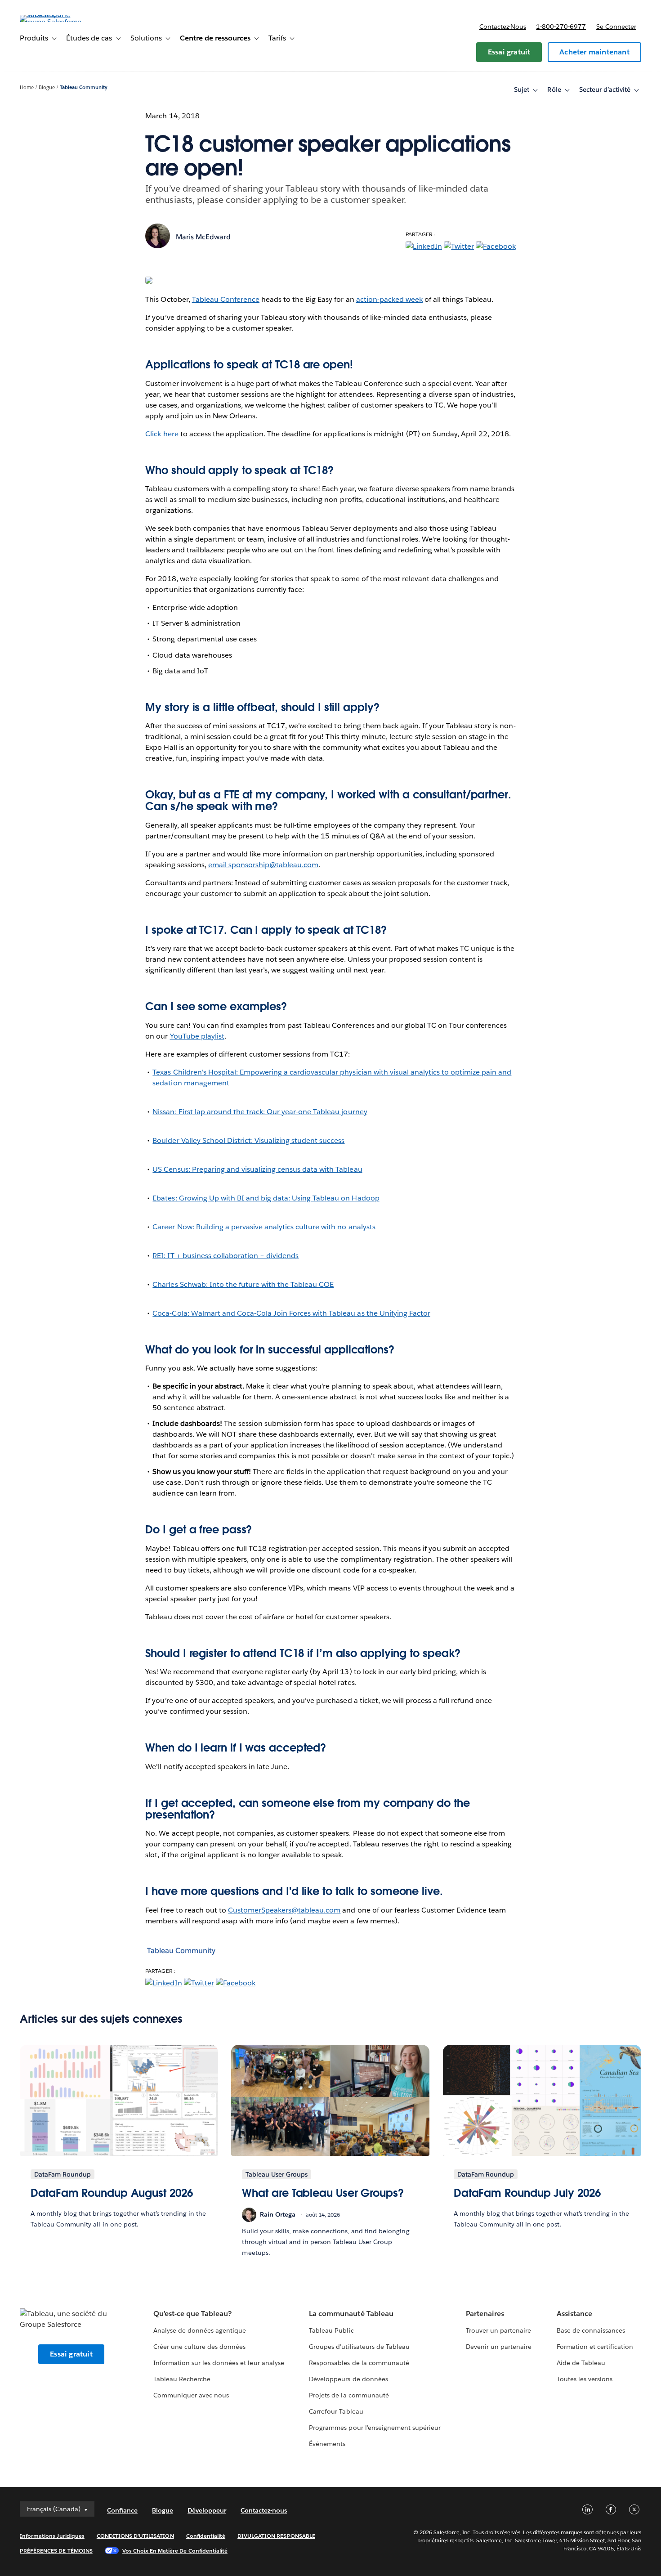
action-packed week (389, 299)
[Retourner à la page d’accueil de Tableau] (54, 22)
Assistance (574, 2314)
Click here (163, 434)
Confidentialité (206, 2536)
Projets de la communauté (349, 2395)
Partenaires (485, 2314)
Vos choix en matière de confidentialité (175, 2551)
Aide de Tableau (581, 2363)
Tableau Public (331, 2330)
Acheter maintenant (594, 52)
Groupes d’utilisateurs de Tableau (359, 2347)
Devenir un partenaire (499, 2347)
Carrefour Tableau (336, 2411)
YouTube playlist (197, 1036)
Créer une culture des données (200, 2347)
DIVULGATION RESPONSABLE (276, 2536)
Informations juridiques (52, 2536)
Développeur (207, 2510)
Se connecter (616, 27)
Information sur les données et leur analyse (219, 2363)
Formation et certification (595, 2347)
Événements (327, 2444)
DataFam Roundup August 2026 (112, 2193)
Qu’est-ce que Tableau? (192, 2314)
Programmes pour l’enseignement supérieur (375, 2428)
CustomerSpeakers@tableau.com (284, 1910)
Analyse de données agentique (200, 2330)
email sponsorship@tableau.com (264, 865)
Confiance (122, 2510)
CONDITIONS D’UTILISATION (135, 2536)
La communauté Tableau (351, 2314)
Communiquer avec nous (191, 2395)
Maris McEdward (203, 237)
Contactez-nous (503, 27)
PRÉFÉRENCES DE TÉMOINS (56, 2551)
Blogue (47, 87)
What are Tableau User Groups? (323, 2193)
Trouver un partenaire (498, 2330)
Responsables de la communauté (359, 2363)
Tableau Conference (226, 299)
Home (27, 87)
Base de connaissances (591, 2330)
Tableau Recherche (182, 2379)
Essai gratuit (509, 52)
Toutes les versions (585, 2379)
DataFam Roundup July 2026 (527, 2193)
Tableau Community (84, 87)
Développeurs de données (348, 2379)
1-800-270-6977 (561, 27)
